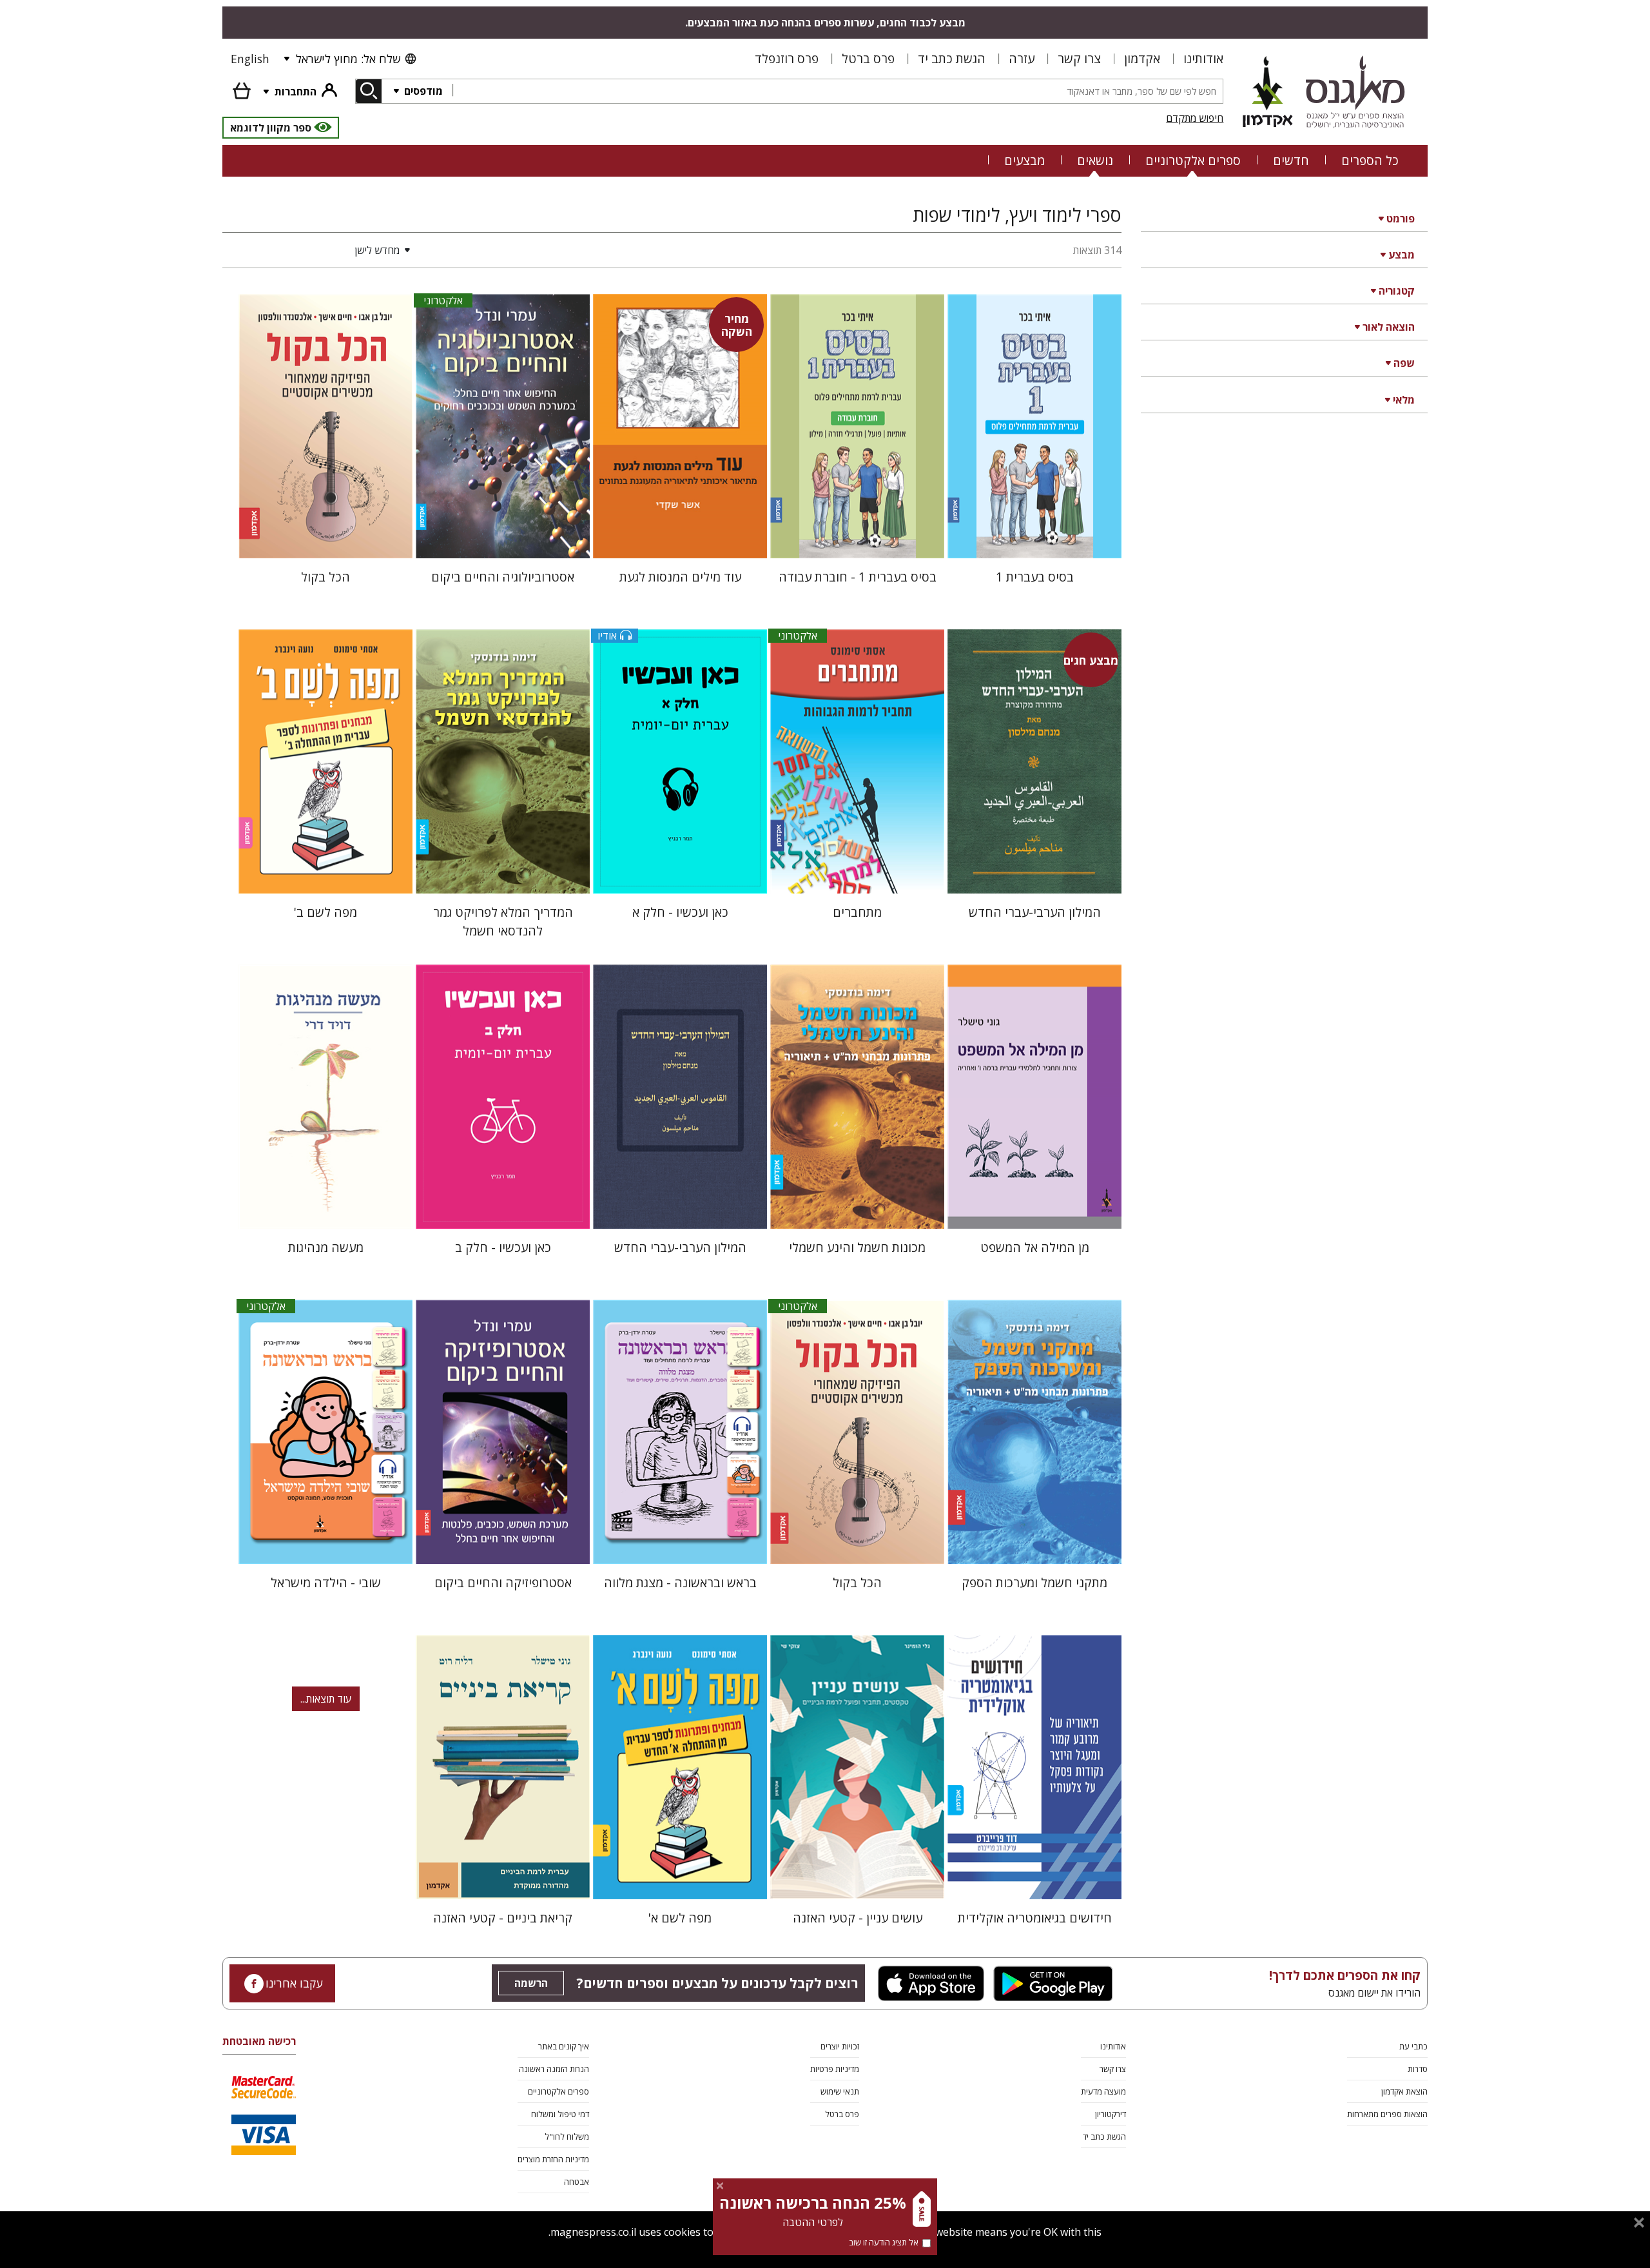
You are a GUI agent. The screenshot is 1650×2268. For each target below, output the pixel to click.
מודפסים (422, 91)
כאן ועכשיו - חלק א (680, 912)
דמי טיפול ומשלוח (560, 2114)
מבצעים (1024, 160)
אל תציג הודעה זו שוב (884, 2242)
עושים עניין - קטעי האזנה (858, 1918)
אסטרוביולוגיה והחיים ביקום (503, 577)
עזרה (1022, 58)
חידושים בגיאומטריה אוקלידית (1035, 1918)
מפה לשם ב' (325, 912)
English (250, 59)
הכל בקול (325, 577)
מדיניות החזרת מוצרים (553, 2159)
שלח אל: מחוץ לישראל (348, 59)
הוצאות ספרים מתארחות (1387, 2114)
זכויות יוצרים (840, 2046)
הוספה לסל (1035, 538)
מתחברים (857, 912)
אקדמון (1142, 58)
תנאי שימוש (840, 2091)
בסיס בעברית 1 (1035, 577)
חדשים (1291, 160)
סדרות (1418, 2069)
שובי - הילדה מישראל (326, 1582)
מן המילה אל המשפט (1035, 1247)
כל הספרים (1370, 160)
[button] (319, 250)
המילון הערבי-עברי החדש (1035, 912)
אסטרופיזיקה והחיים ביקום (503, 1582)
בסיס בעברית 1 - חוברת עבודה (858, 577)
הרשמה (531, 1983)
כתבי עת (1413, 2046)
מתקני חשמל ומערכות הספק (1034, 1582)
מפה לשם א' (680, 1918)
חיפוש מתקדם (1195, 118)
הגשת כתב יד (952, 58)
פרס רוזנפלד (787, 58)
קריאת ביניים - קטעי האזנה (503, 1918)
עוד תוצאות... (326, 1699)
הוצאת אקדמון (1404, 2091)
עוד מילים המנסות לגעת (680, 577)
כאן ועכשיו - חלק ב (503, 1247)
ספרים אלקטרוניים (1193, 160)
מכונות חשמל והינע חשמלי (857, 1247)
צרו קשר (1079, 58)
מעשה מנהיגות (326, 1247)
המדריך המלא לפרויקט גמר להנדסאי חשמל (503, 921)
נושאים (1095, 160)
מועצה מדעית (1103, 2091)
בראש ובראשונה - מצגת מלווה (680, 1582)
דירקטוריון (1111, 2114)
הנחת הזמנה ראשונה (554, 2069)
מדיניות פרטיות (835, 2069)
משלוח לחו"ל (567, 2136)
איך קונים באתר (564, 2046)
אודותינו (1203, 58)
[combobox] (838, 91)
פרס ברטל (868, 58)
